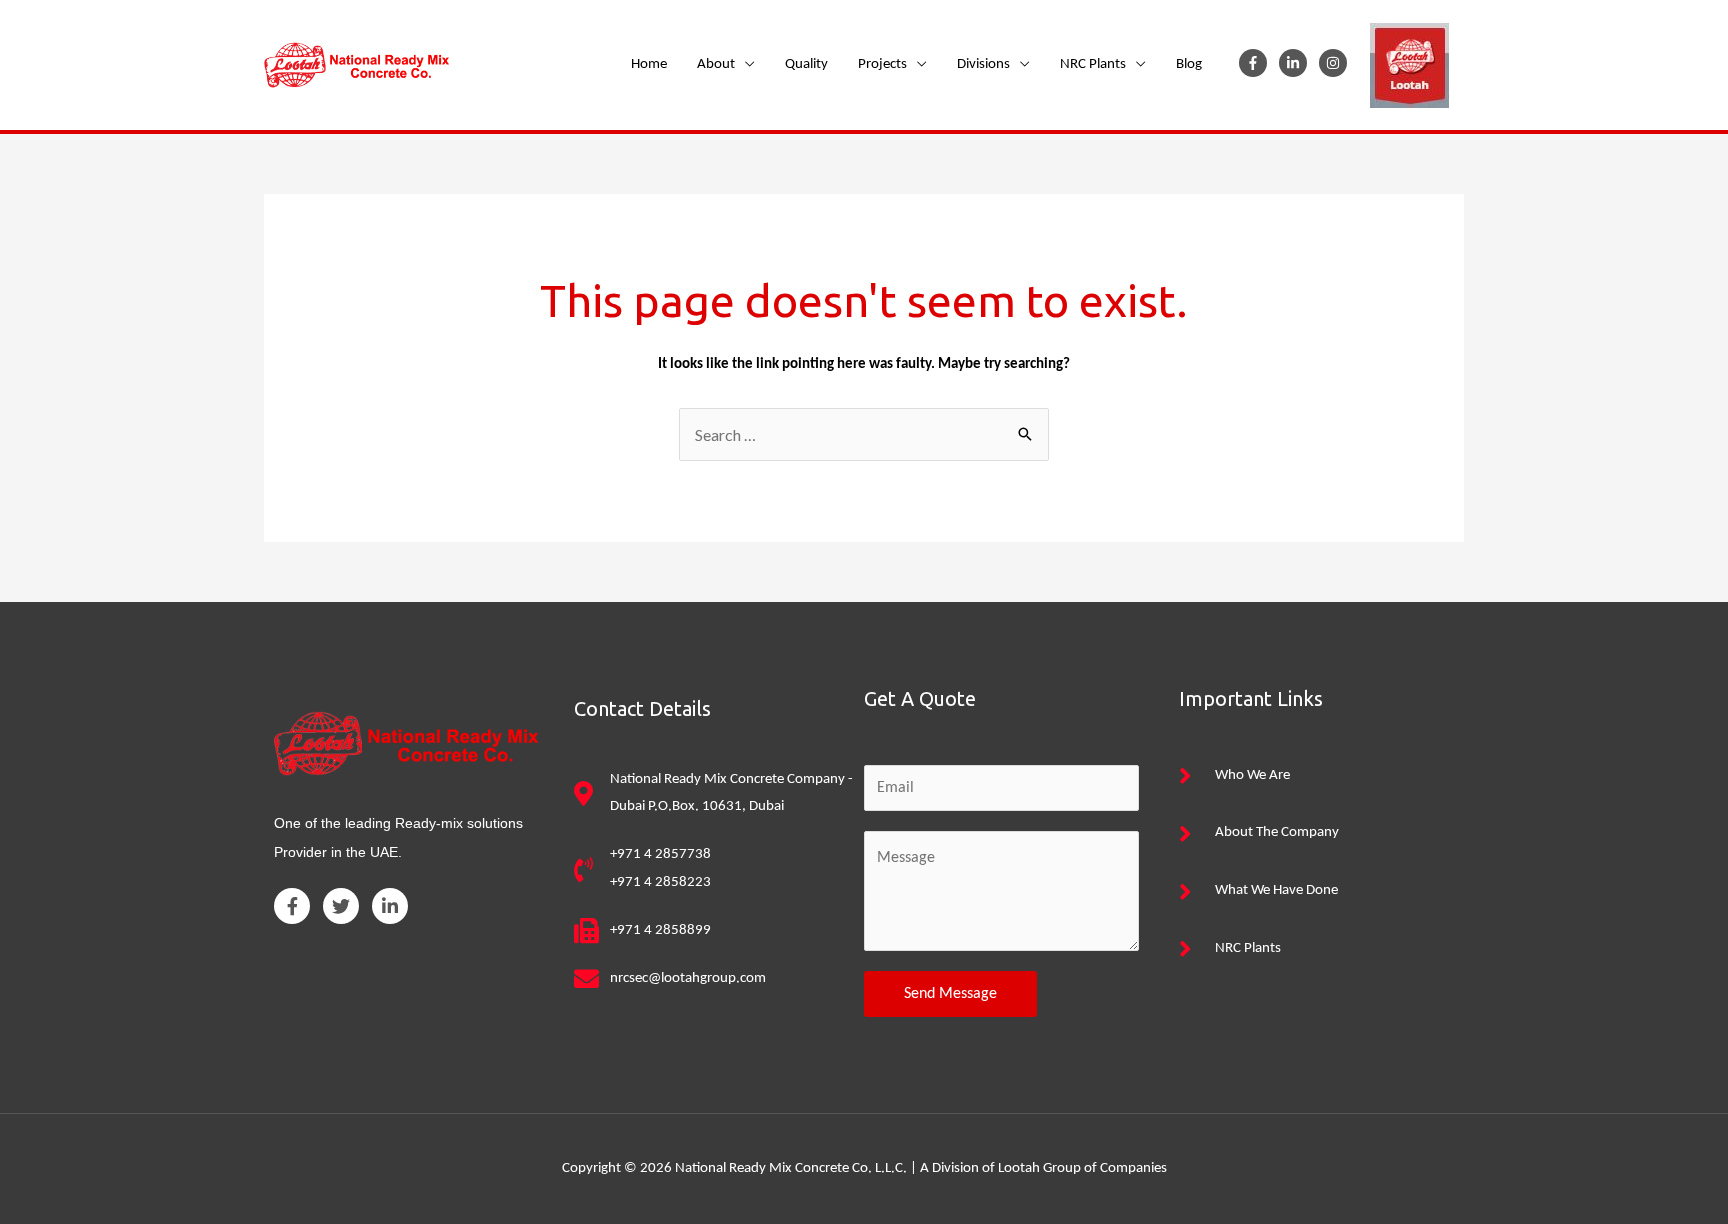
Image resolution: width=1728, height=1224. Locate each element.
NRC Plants (1093, 64)
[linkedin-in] (1297, 63)
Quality (806, 64)
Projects (882, 64)
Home (649, 64)
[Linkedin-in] (390, 906)
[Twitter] (341, 906)
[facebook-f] (1257, 63)
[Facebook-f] (292, 906)
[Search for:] (864, 437)
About (716, 64)
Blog (1189, 64)
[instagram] (1337, 63)
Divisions (983, 64)
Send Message (950, 994)
